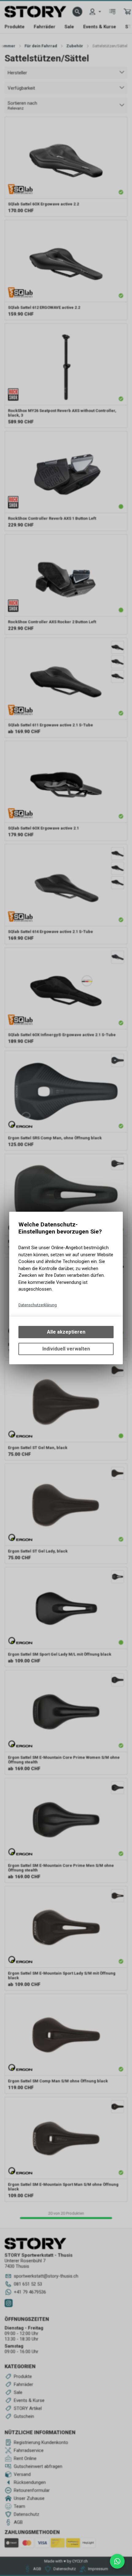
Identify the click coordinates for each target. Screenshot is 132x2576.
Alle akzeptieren (66, 1332)
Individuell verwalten (66, 1349)
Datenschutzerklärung (38, 1305)
